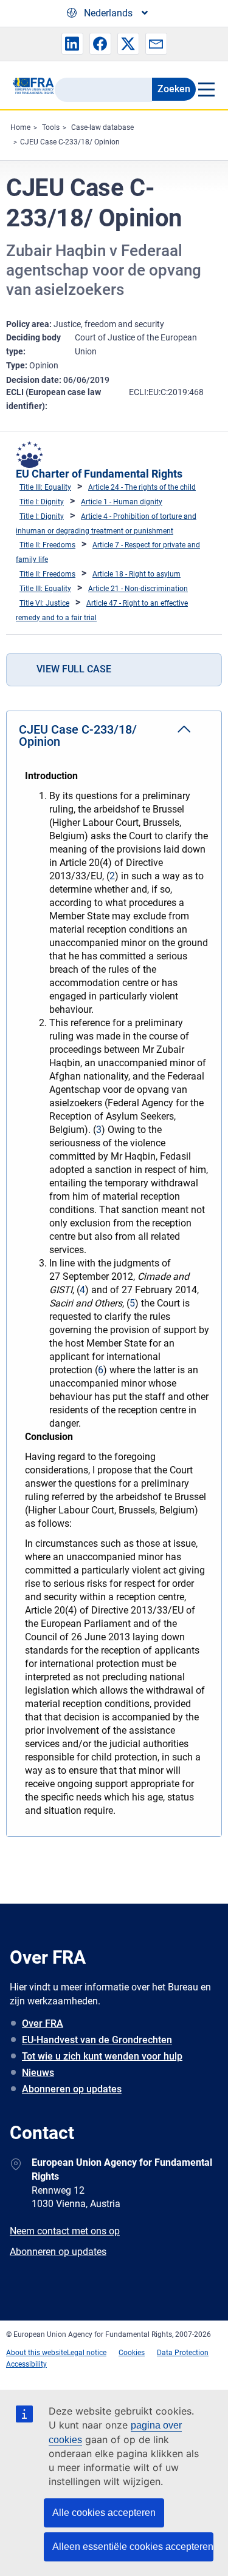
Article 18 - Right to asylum (136, 574)
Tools (51, 127)
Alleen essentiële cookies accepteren (133, 2547)
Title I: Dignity (42, 502)
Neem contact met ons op (65, 2231)
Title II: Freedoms (47, 545)
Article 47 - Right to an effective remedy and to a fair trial (102, 610)
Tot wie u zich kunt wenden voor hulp (102, 2056)
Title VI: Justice (44, 603)
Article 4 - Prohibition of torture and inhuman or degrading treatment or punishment (106, 524)
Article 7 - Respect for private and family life (108, 552)
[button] (72, 44)
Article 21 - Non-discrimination (138, 589)
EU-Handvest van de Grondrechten (97, 2040)
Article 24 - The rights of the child (142, 487)
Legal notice (87, 2353)
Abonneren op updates (72, 2089)
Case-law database (102, 127)
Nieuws (38, 2073)
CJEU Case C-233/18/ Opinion (70, 142)
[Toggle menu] (206, 89)
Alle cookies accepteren (104, 2513)
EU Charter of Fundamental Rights (99, 474)
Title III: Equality (45, 487)
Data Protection (183, 2353)
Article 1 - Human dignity (122, 502)
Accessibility (26, 2364)
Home (20, 127)
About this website (36, 2353)
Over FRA (43, 2023)
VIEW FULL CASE (74, 669)
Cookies (132, 2353)
